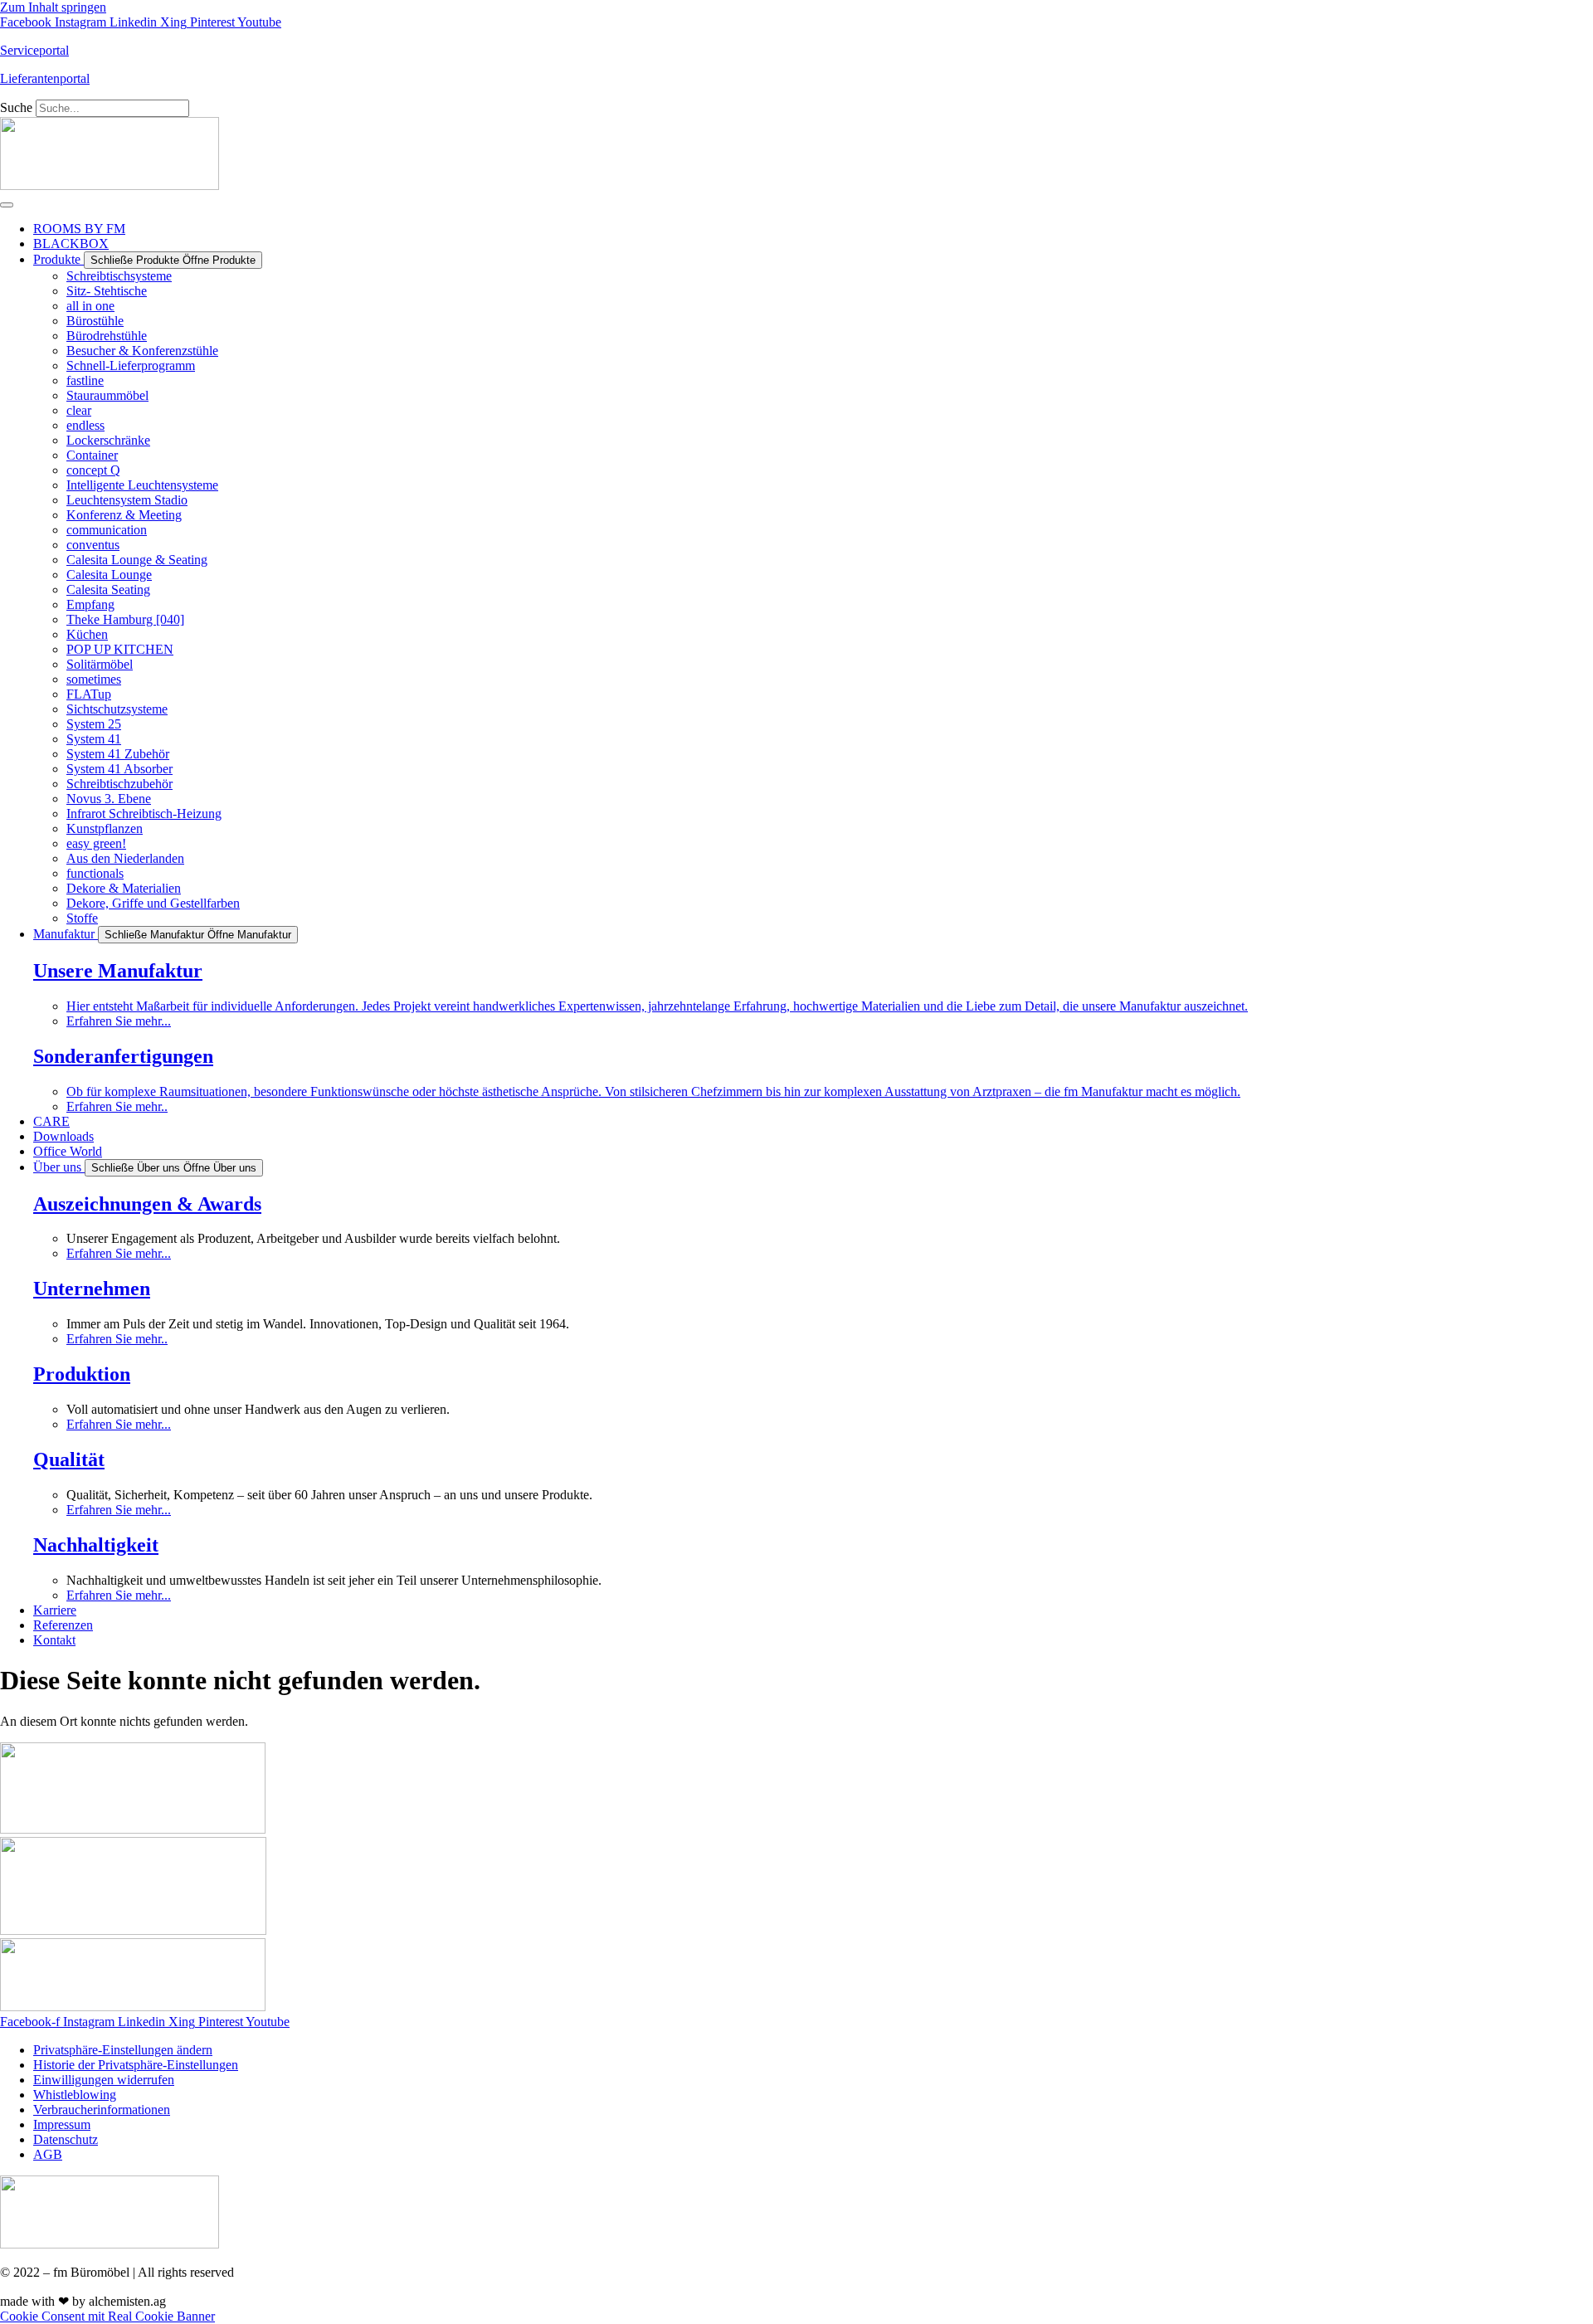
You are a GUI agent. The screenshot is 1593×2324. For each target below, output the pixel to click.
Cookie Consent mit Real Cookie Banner (107, 2316)
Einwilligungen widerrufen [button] (104, 2080)
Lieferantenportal (45, 78)
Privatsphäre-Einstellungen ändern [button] (123, 2050)
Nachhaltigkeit (96, 1545)
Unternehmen (92, 1289)
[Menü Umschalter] (7, 205)
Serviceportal (34, 50)
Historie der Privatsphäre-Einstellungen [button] (136, 2065)
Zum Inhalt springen (53, 7)
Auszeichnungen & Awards (147, 1204)
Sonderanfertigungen (123, 1056)
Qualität (69, 1459)
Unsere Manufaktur (118, 971)
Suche (16, 107)
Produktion (82, 1374)
